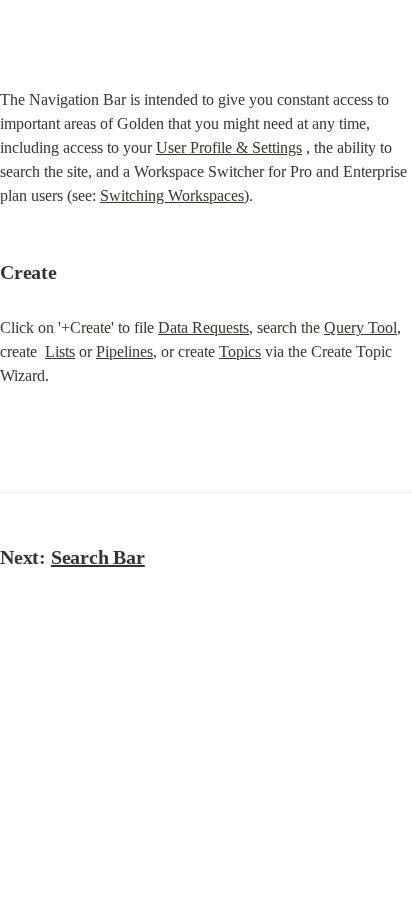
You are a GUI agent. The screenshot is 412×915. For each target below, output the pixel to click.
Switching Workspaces (172, 195)
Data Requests (203, 327)
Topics (240, 351)
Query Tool (360, 327)
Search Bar (98, 557)
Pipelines (124, 351)
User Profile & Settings (229, 147)
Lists (60, 351)
